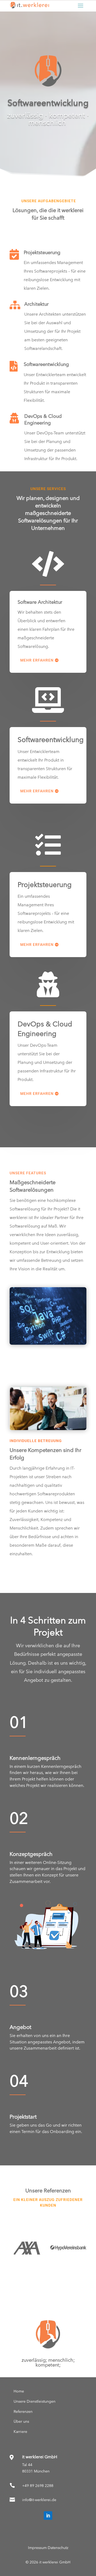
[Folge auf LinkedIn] (48, 2516)
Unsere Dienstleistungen (35, 2401)
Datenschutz (58, 2548)
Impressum (37, 2548)
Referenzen (23, 2411)
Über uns (21, 2421)
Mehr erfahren (37, 660)
